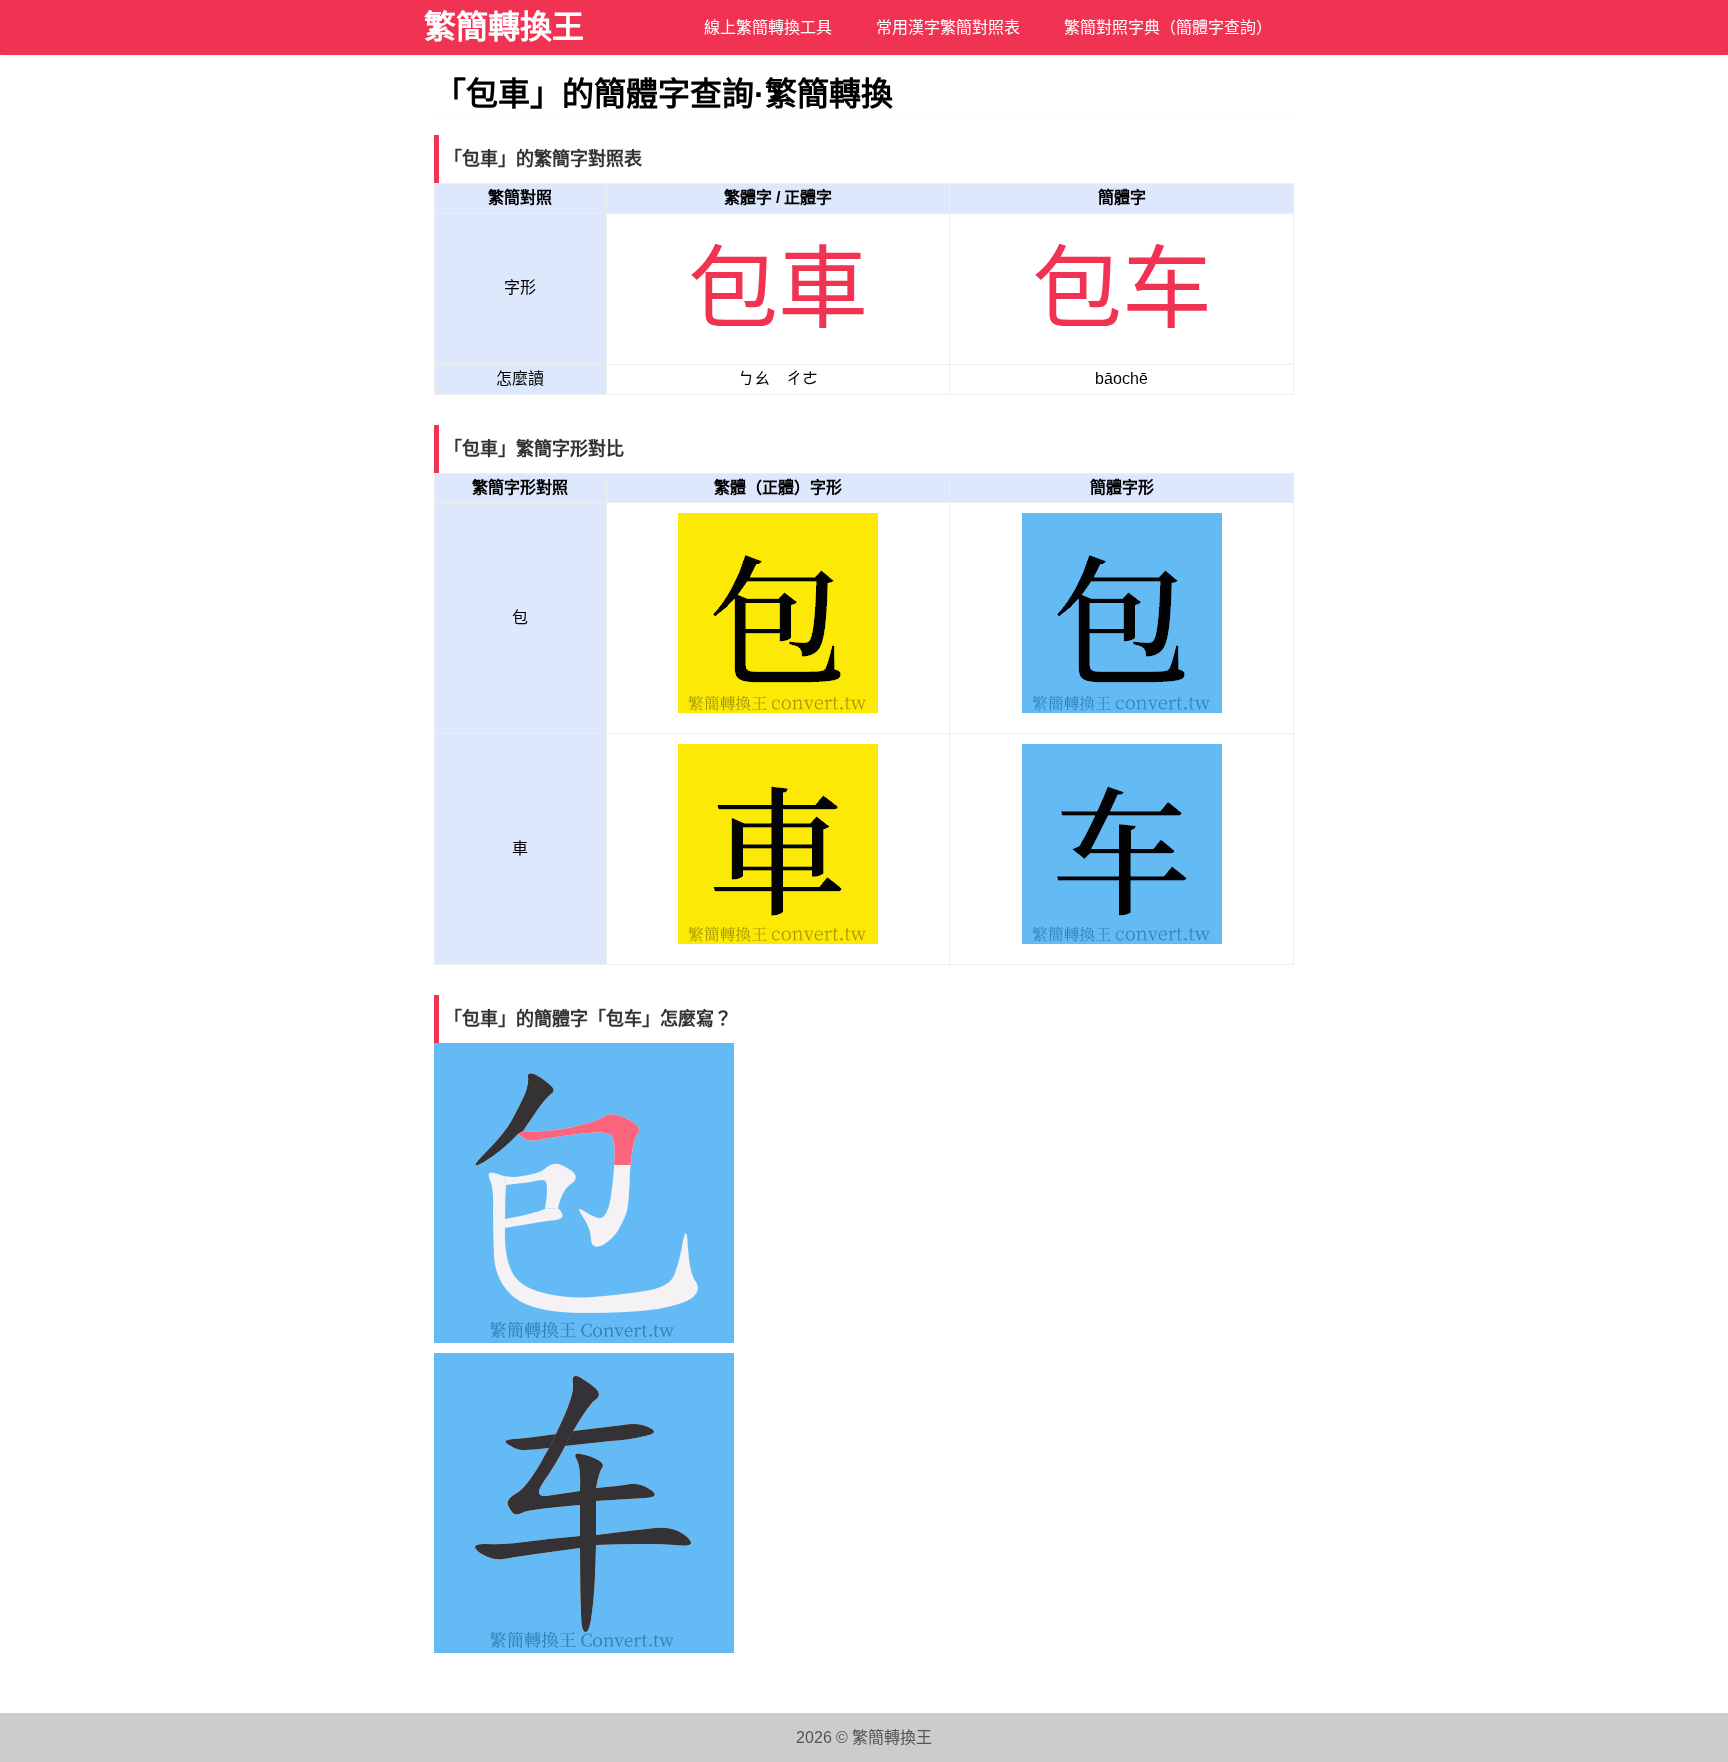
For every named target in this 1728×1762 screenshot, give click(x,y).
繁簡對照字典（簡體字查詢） (1168, 27)
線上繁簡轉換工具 (768, 27)
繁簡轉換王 (504, 27)
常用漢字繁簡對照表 (948, 27)
